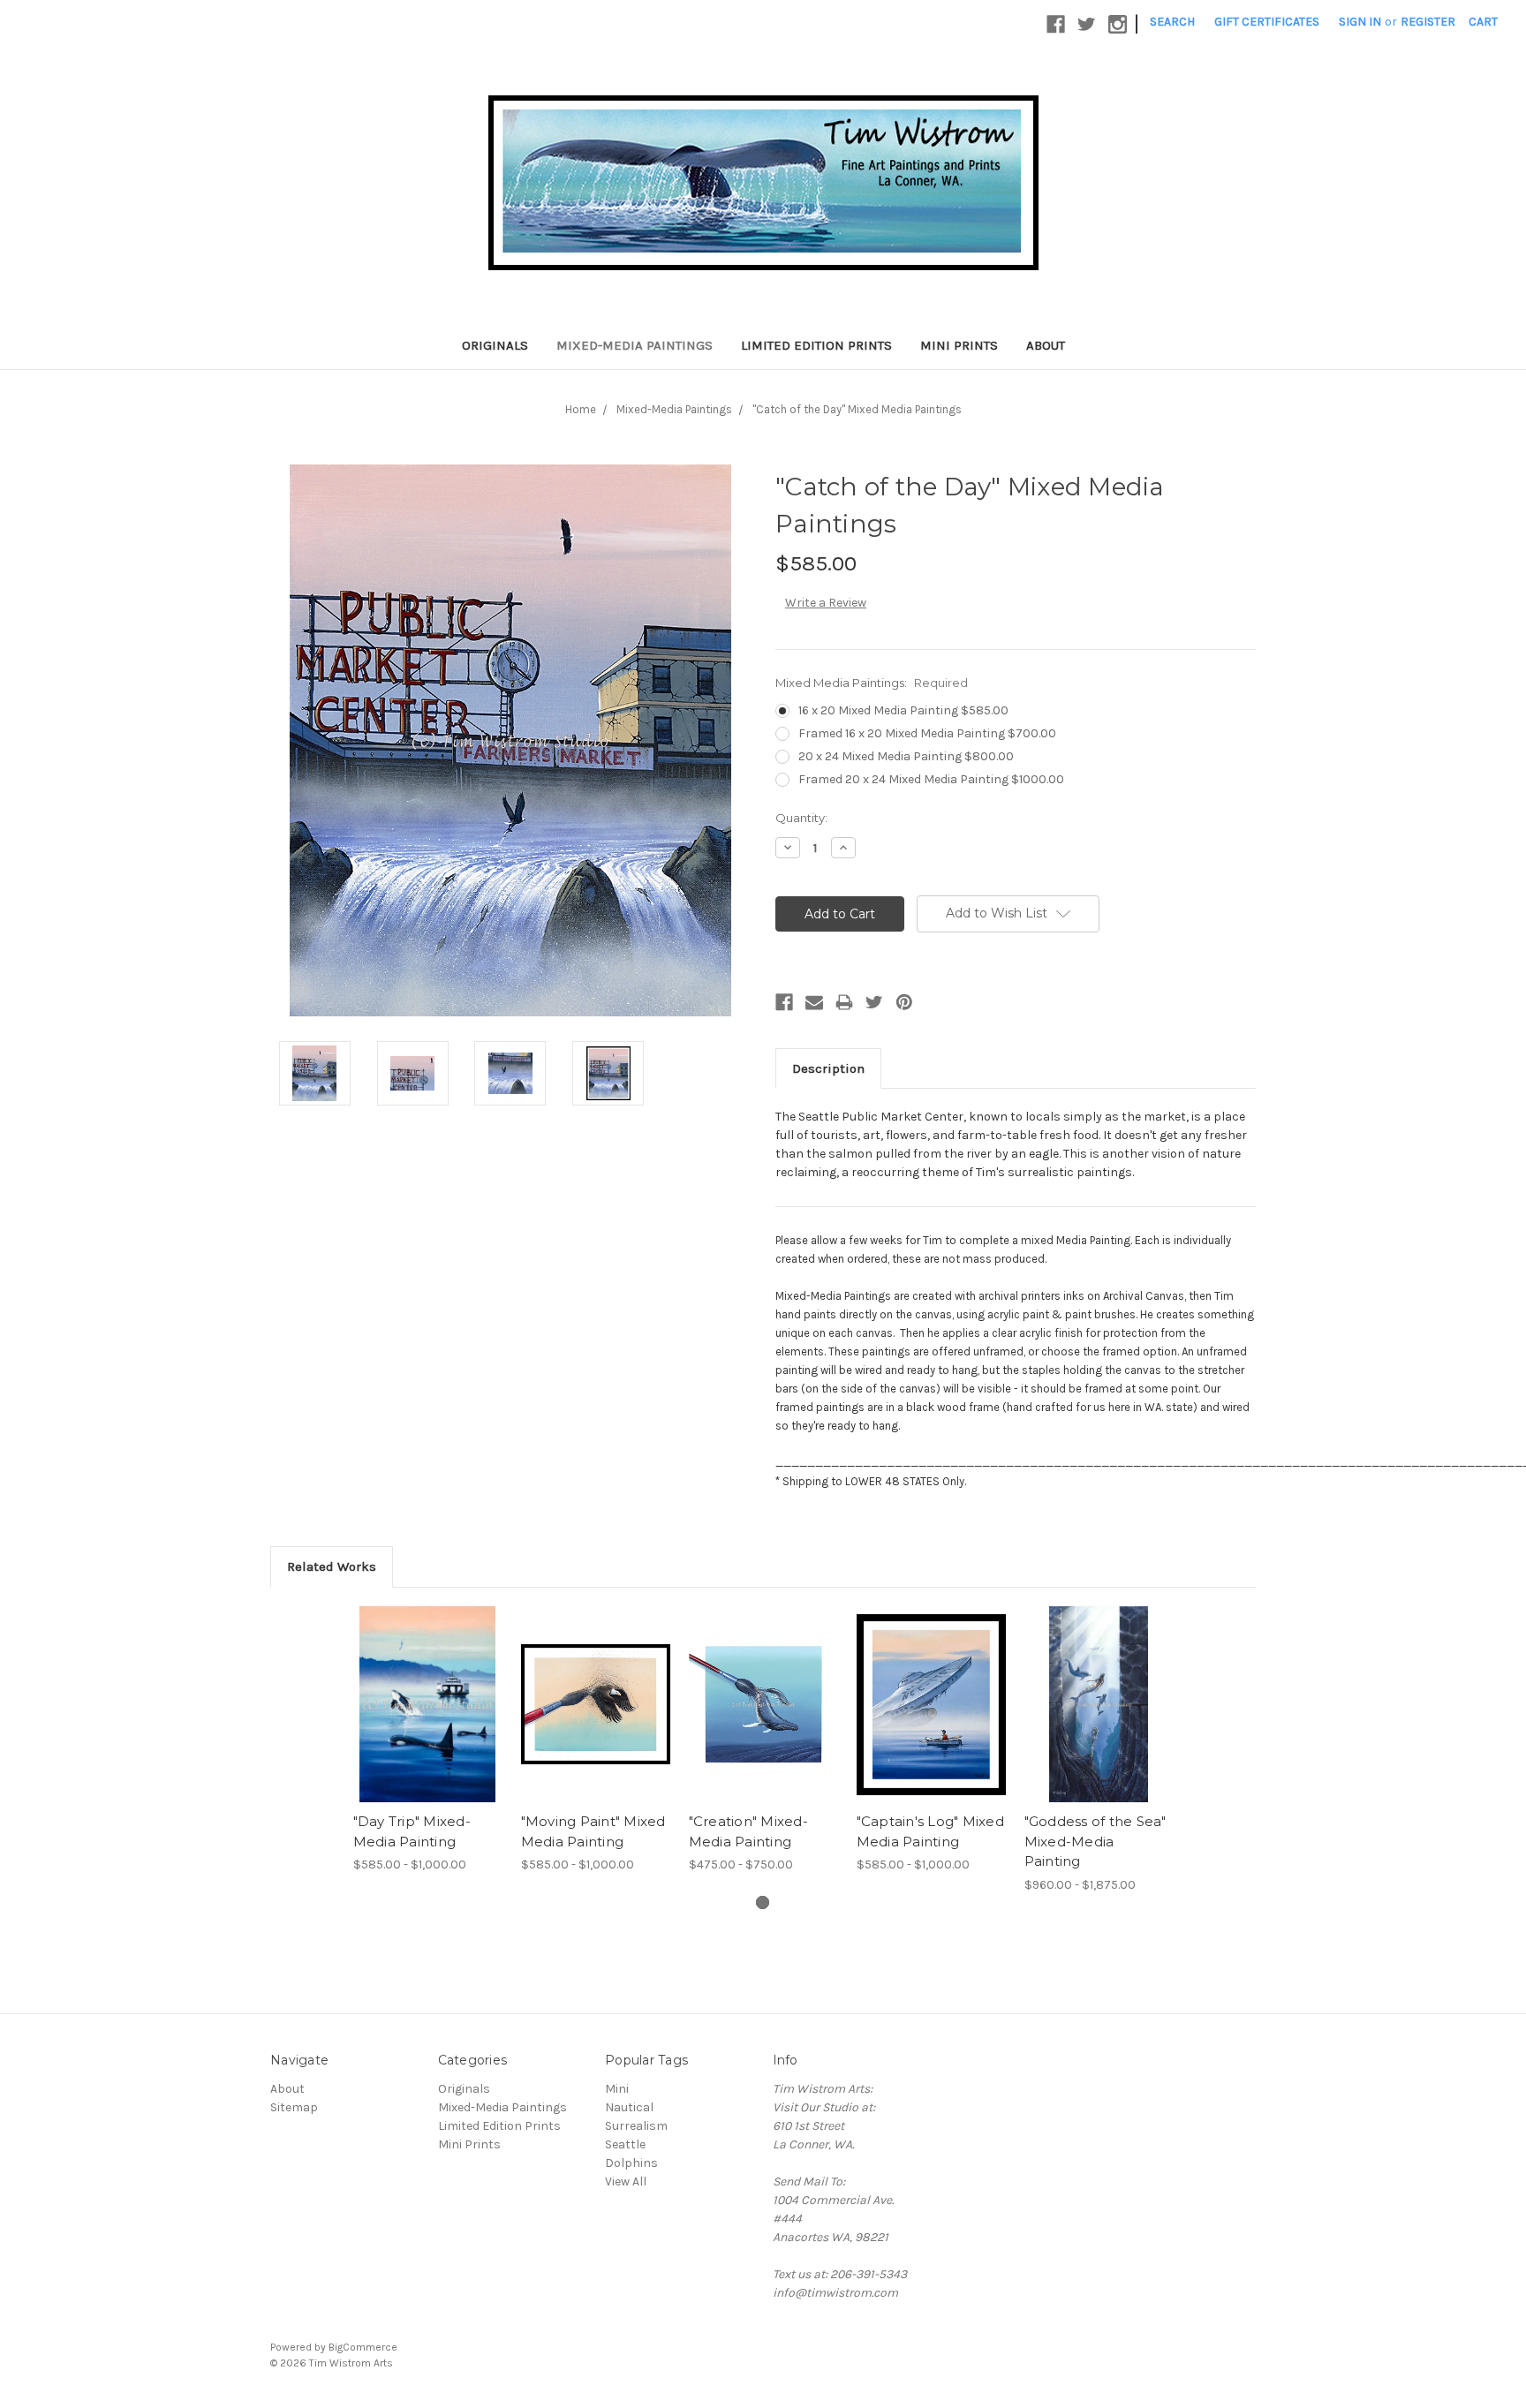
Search (1172, 22)
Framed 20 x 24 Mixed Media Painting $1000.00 (931, 779)
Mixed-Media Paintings (635, 345)
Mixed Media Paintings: (872, 683)
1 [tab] (763, 1902)
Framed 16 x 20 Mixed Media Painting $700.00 (927, 733)
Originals (495, 345)
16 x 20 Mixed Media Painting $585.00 (903, 710)
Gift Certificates (1267, 22)
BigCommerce (363, 2347)
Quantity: (801, 818)
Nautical (629, 2107)
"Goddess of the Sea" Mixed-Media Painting (1095, 1841)
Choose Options (427, 1720)
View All (626, 2182)
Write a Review (826, 603)
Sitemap (294, 2107)
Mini (617, 2089)
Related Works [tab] (332, 1566)
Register (1428, 22)
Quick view (427, 1689)
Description (828, 1068)
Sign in (1360, 22)
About (1046, 345)
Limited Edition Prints (816, 345)
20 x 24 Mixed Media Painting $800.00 (906, 756)
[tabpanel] (427, 1740)
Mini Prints (959, 345)
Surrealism (636, 2126)
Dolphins (631, 2163)
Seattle (625, 2144)
